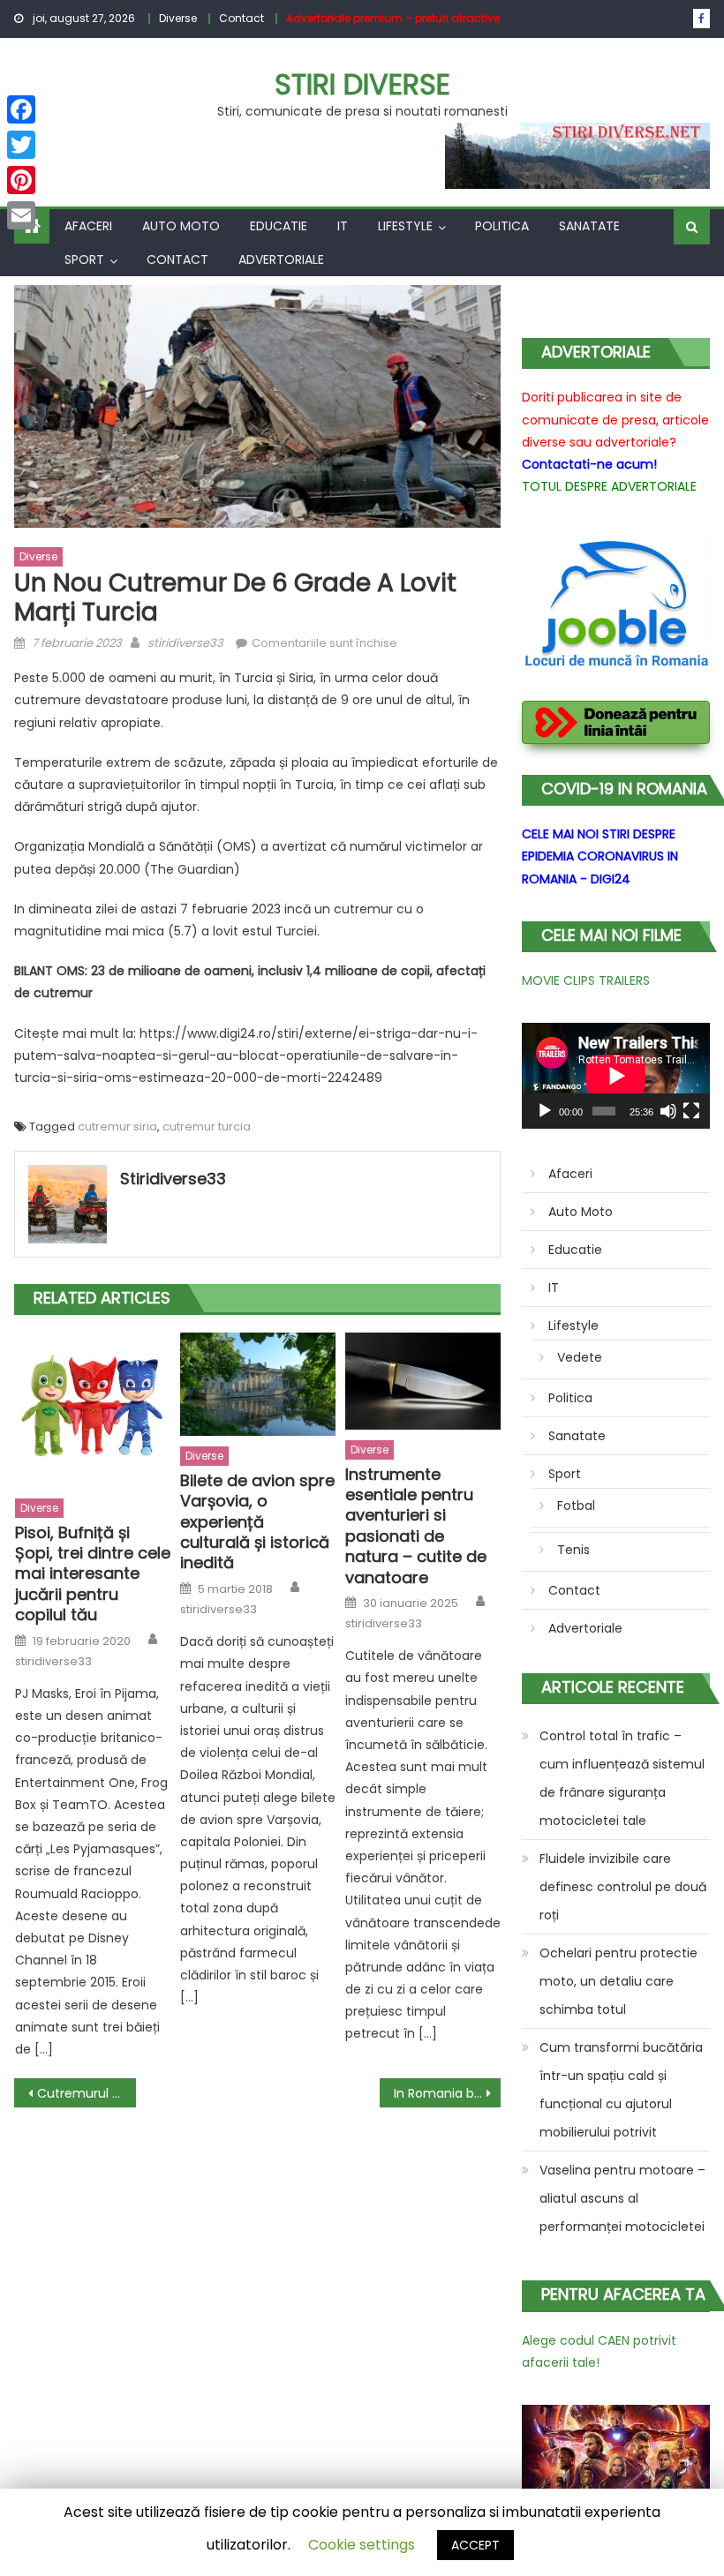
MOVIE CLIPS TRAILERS (586, 980)
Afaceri (88, 226)
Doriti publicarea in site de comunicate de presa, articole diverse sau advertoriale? (615, 419)
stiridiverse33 (185, 643)
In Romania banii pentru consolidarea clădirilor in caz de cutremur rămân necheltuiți (448, 2093)
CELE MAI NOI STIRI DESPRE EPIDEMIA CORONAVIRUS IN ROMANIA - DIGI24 (600, 856)
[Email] (21, 215)
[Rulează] (545, 1111)
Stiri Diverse (362, 84)
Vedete (580, 1357)
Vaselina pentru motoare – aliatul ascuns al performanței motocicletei (622, 2198)
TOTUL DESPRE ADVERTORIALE (609, 486)
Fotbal (576, 1506)
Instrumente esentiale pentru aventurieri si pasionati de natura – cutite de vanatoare (416, 1526)
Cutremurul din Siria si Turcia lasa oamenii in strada (87, 2093)
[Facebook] (21, 109)
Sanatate (589, 226)
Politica (502, 226)
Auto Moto (181, 226)
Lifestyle (405, 226)
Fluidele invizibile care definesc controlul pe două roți (623, 1887)
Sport (84, 259)
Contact (241, 18)
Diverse (178, 18)
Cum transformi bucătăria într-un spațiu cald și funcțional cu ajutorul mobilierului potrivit (621, 2090)
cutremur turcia (207, 1127)
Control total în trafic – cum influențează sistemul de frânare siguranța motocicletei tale (622, 1778)
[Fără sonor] (668, 1111)
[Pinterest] (21, 180)
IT (343, 226)
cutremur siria (117, 1127)
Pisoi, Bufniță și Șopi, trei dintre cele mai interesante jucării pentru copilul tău (93, 1574)
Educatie (279, 226)
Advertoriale (281, 259)
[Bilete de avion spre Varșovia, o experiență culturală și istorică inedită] (258, 1384)
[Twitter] (21, 145)
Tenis (573, 1550)
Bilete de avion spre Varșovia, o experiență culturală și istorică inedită (257, 1522)
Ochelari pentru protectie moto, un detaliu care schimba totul (618, 1981)
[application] (616, 1076)
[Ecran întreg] (691, 1111)
